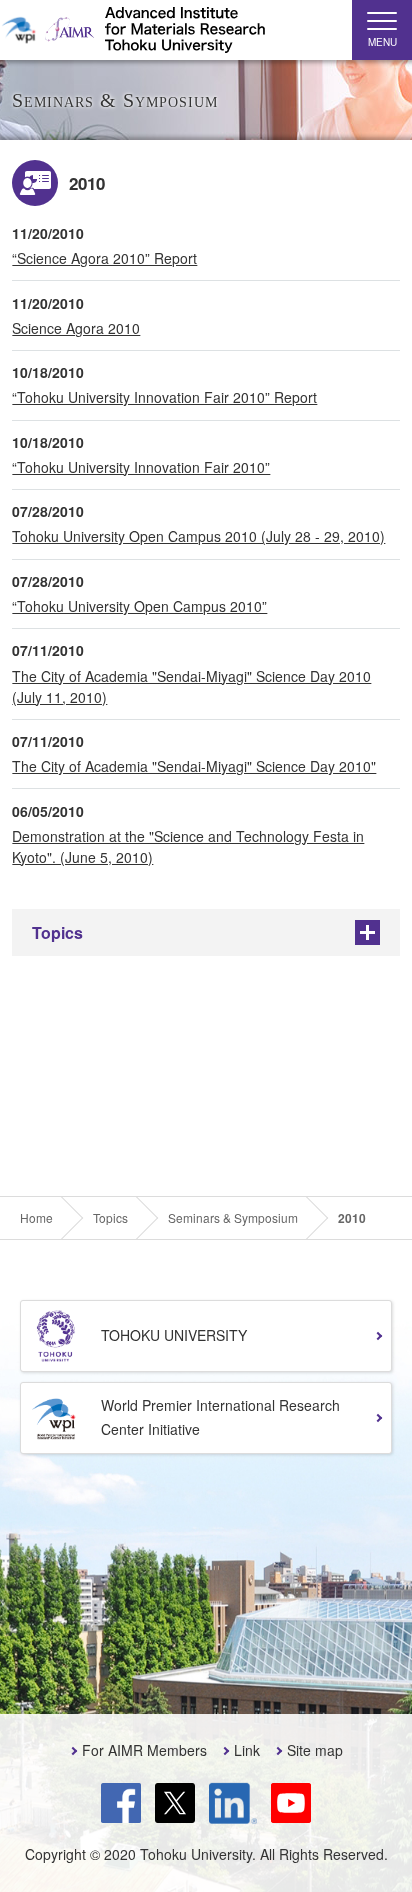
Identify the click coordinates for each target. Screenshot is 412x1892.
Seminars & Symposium (233, 1218)
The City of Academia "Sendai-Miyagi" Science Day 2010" (194, 766)
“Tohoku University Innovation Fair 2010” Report (164, 397)
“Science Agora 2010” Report (104, 258)
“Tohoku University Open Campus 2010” (139, 606)
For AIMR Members (144, 1750)
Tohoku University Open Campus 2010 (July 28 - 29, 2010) (198, 536)
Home (36, 1218)
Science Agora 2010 (76, 328)
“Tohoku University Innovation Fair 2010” (141, 467)
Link (247, 1750)
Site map (315, 1750)
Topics (57, 932)
